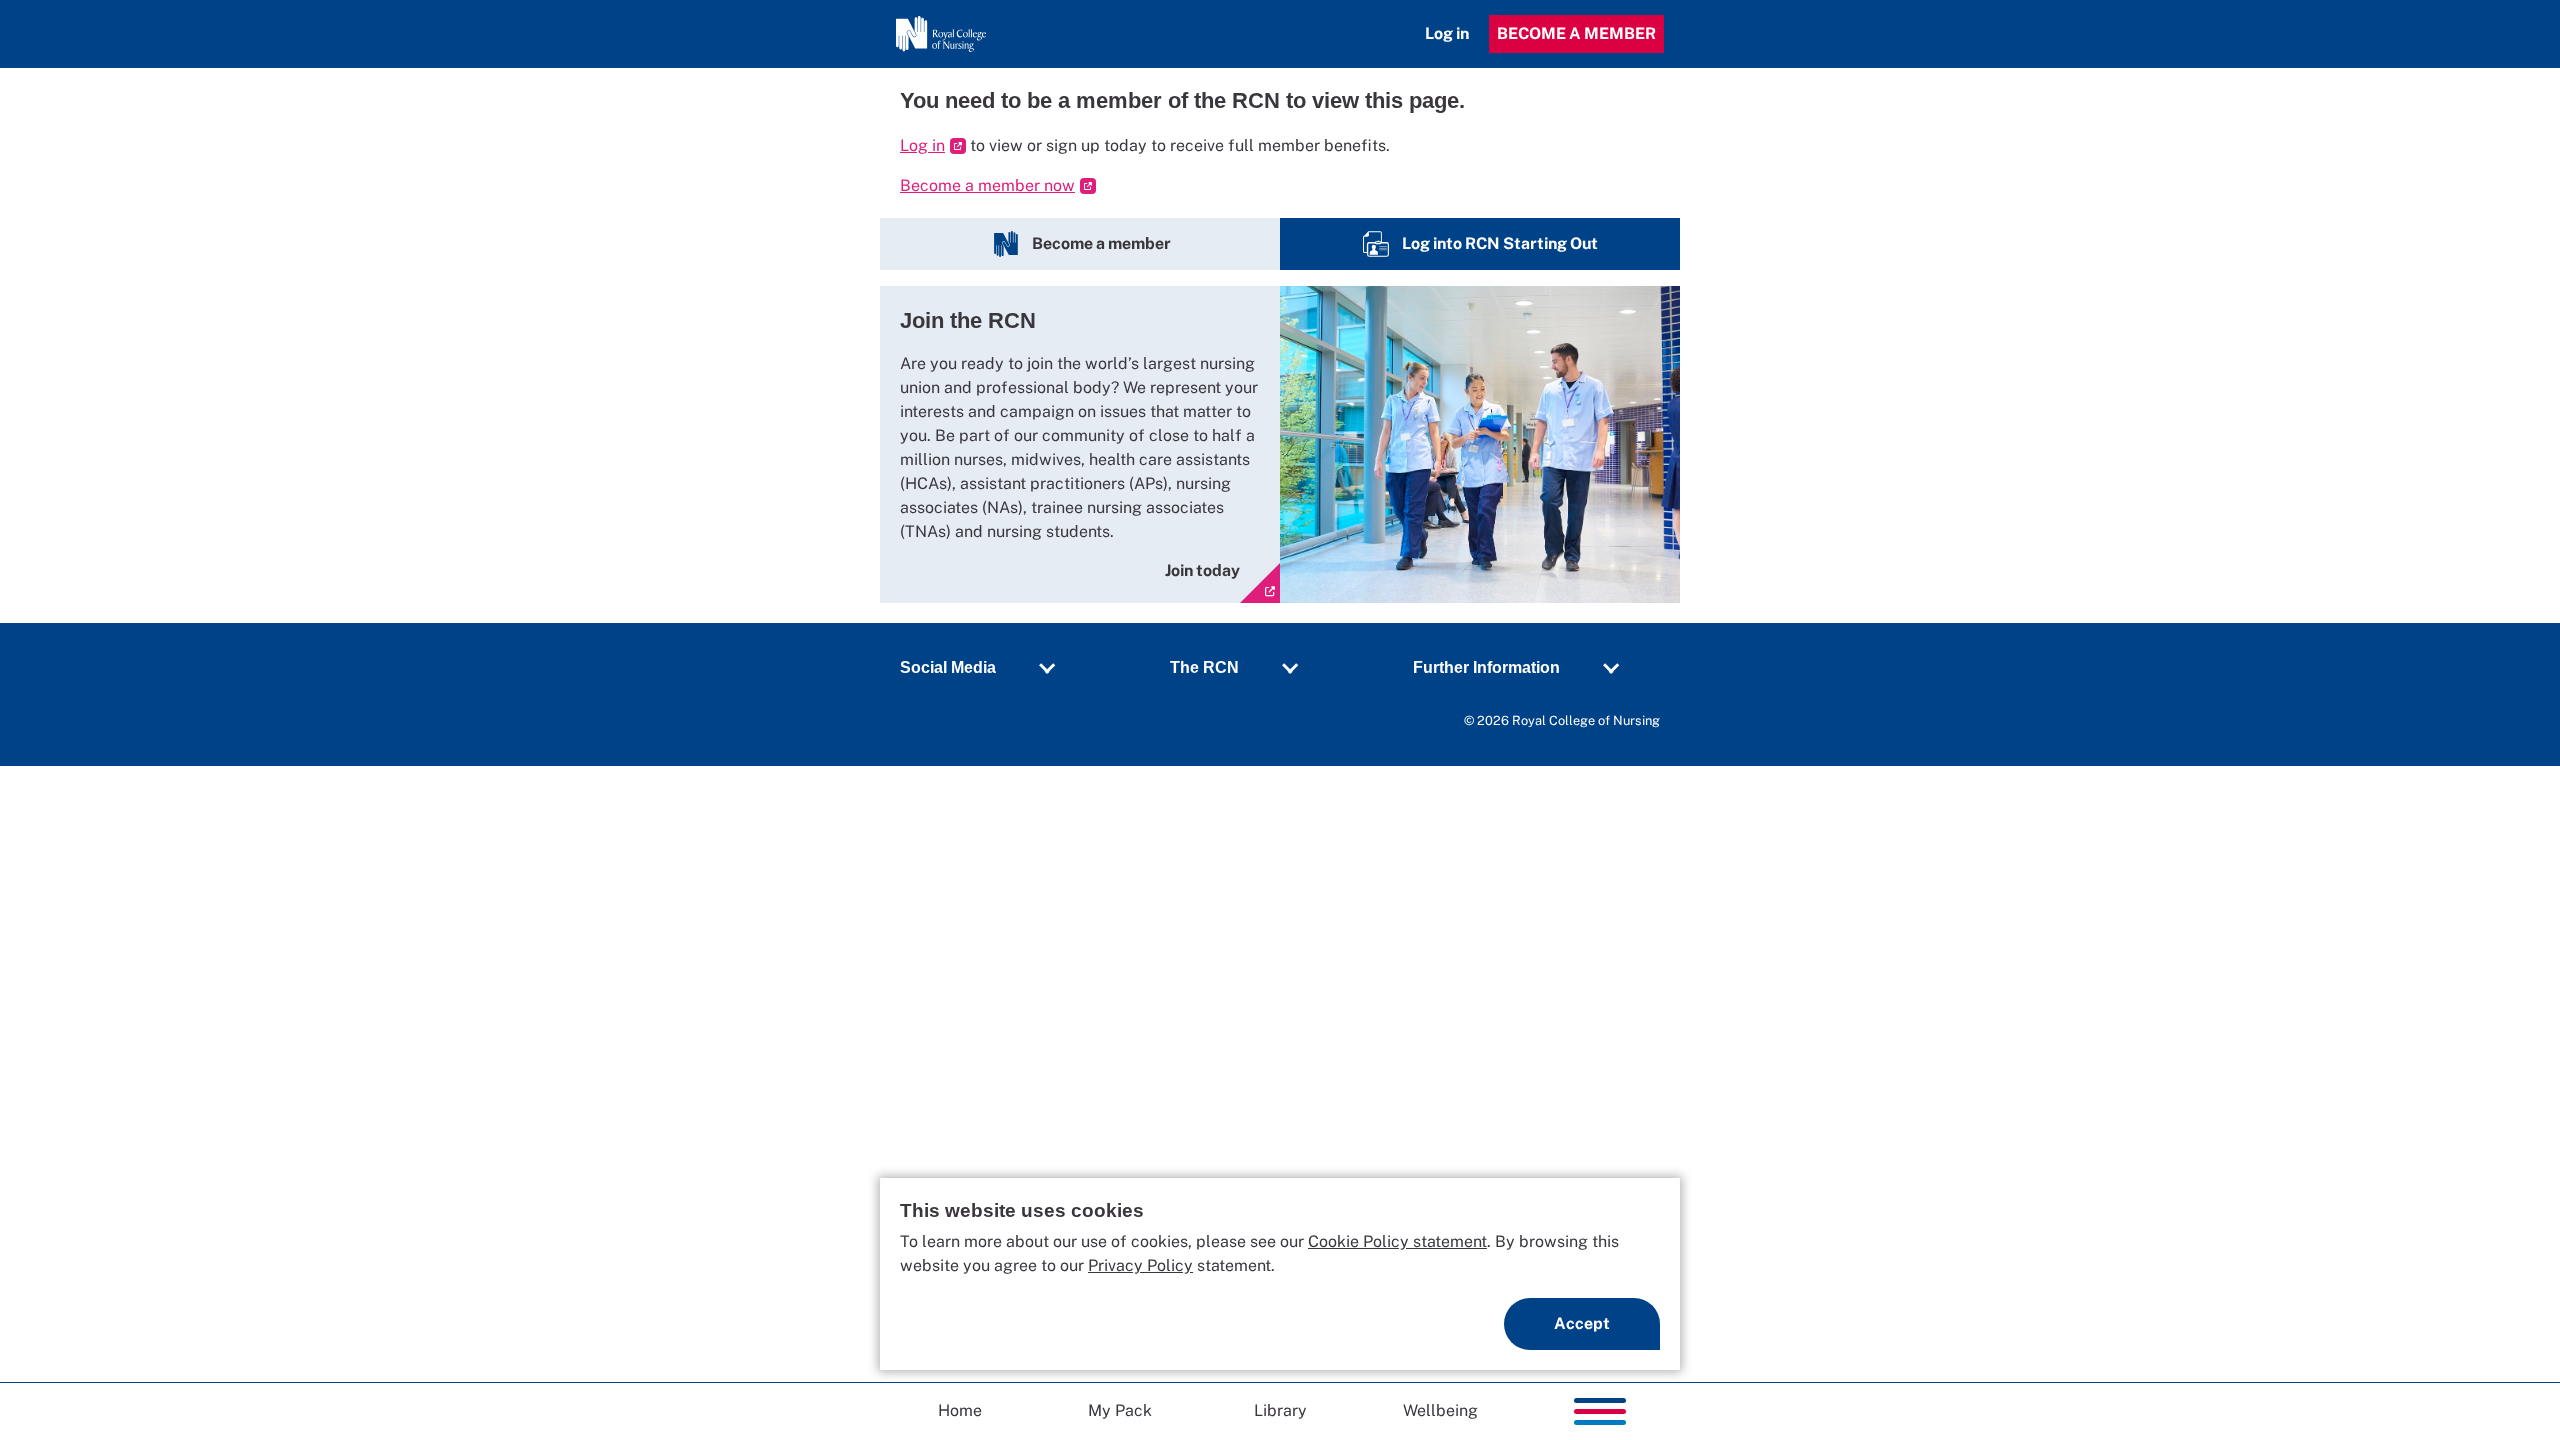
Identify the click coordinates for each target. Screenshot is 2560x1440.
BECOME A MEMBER (1576, 33)
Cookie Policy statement (1397, 1241)
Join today (1202, 570)
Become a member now (987, 185)
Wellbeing (1440, 1410)
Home (960, 1410)
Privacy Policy (1140, 1265)
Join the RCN (968, 320)
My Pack (1120, 1410)
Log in (1447, 33)
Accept (1582, 1323)
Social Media (948, 667)
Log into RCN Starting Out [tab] (1501, 243)
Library (1280, 1410)
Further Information (1486, 667)
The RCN (1204, 667)
